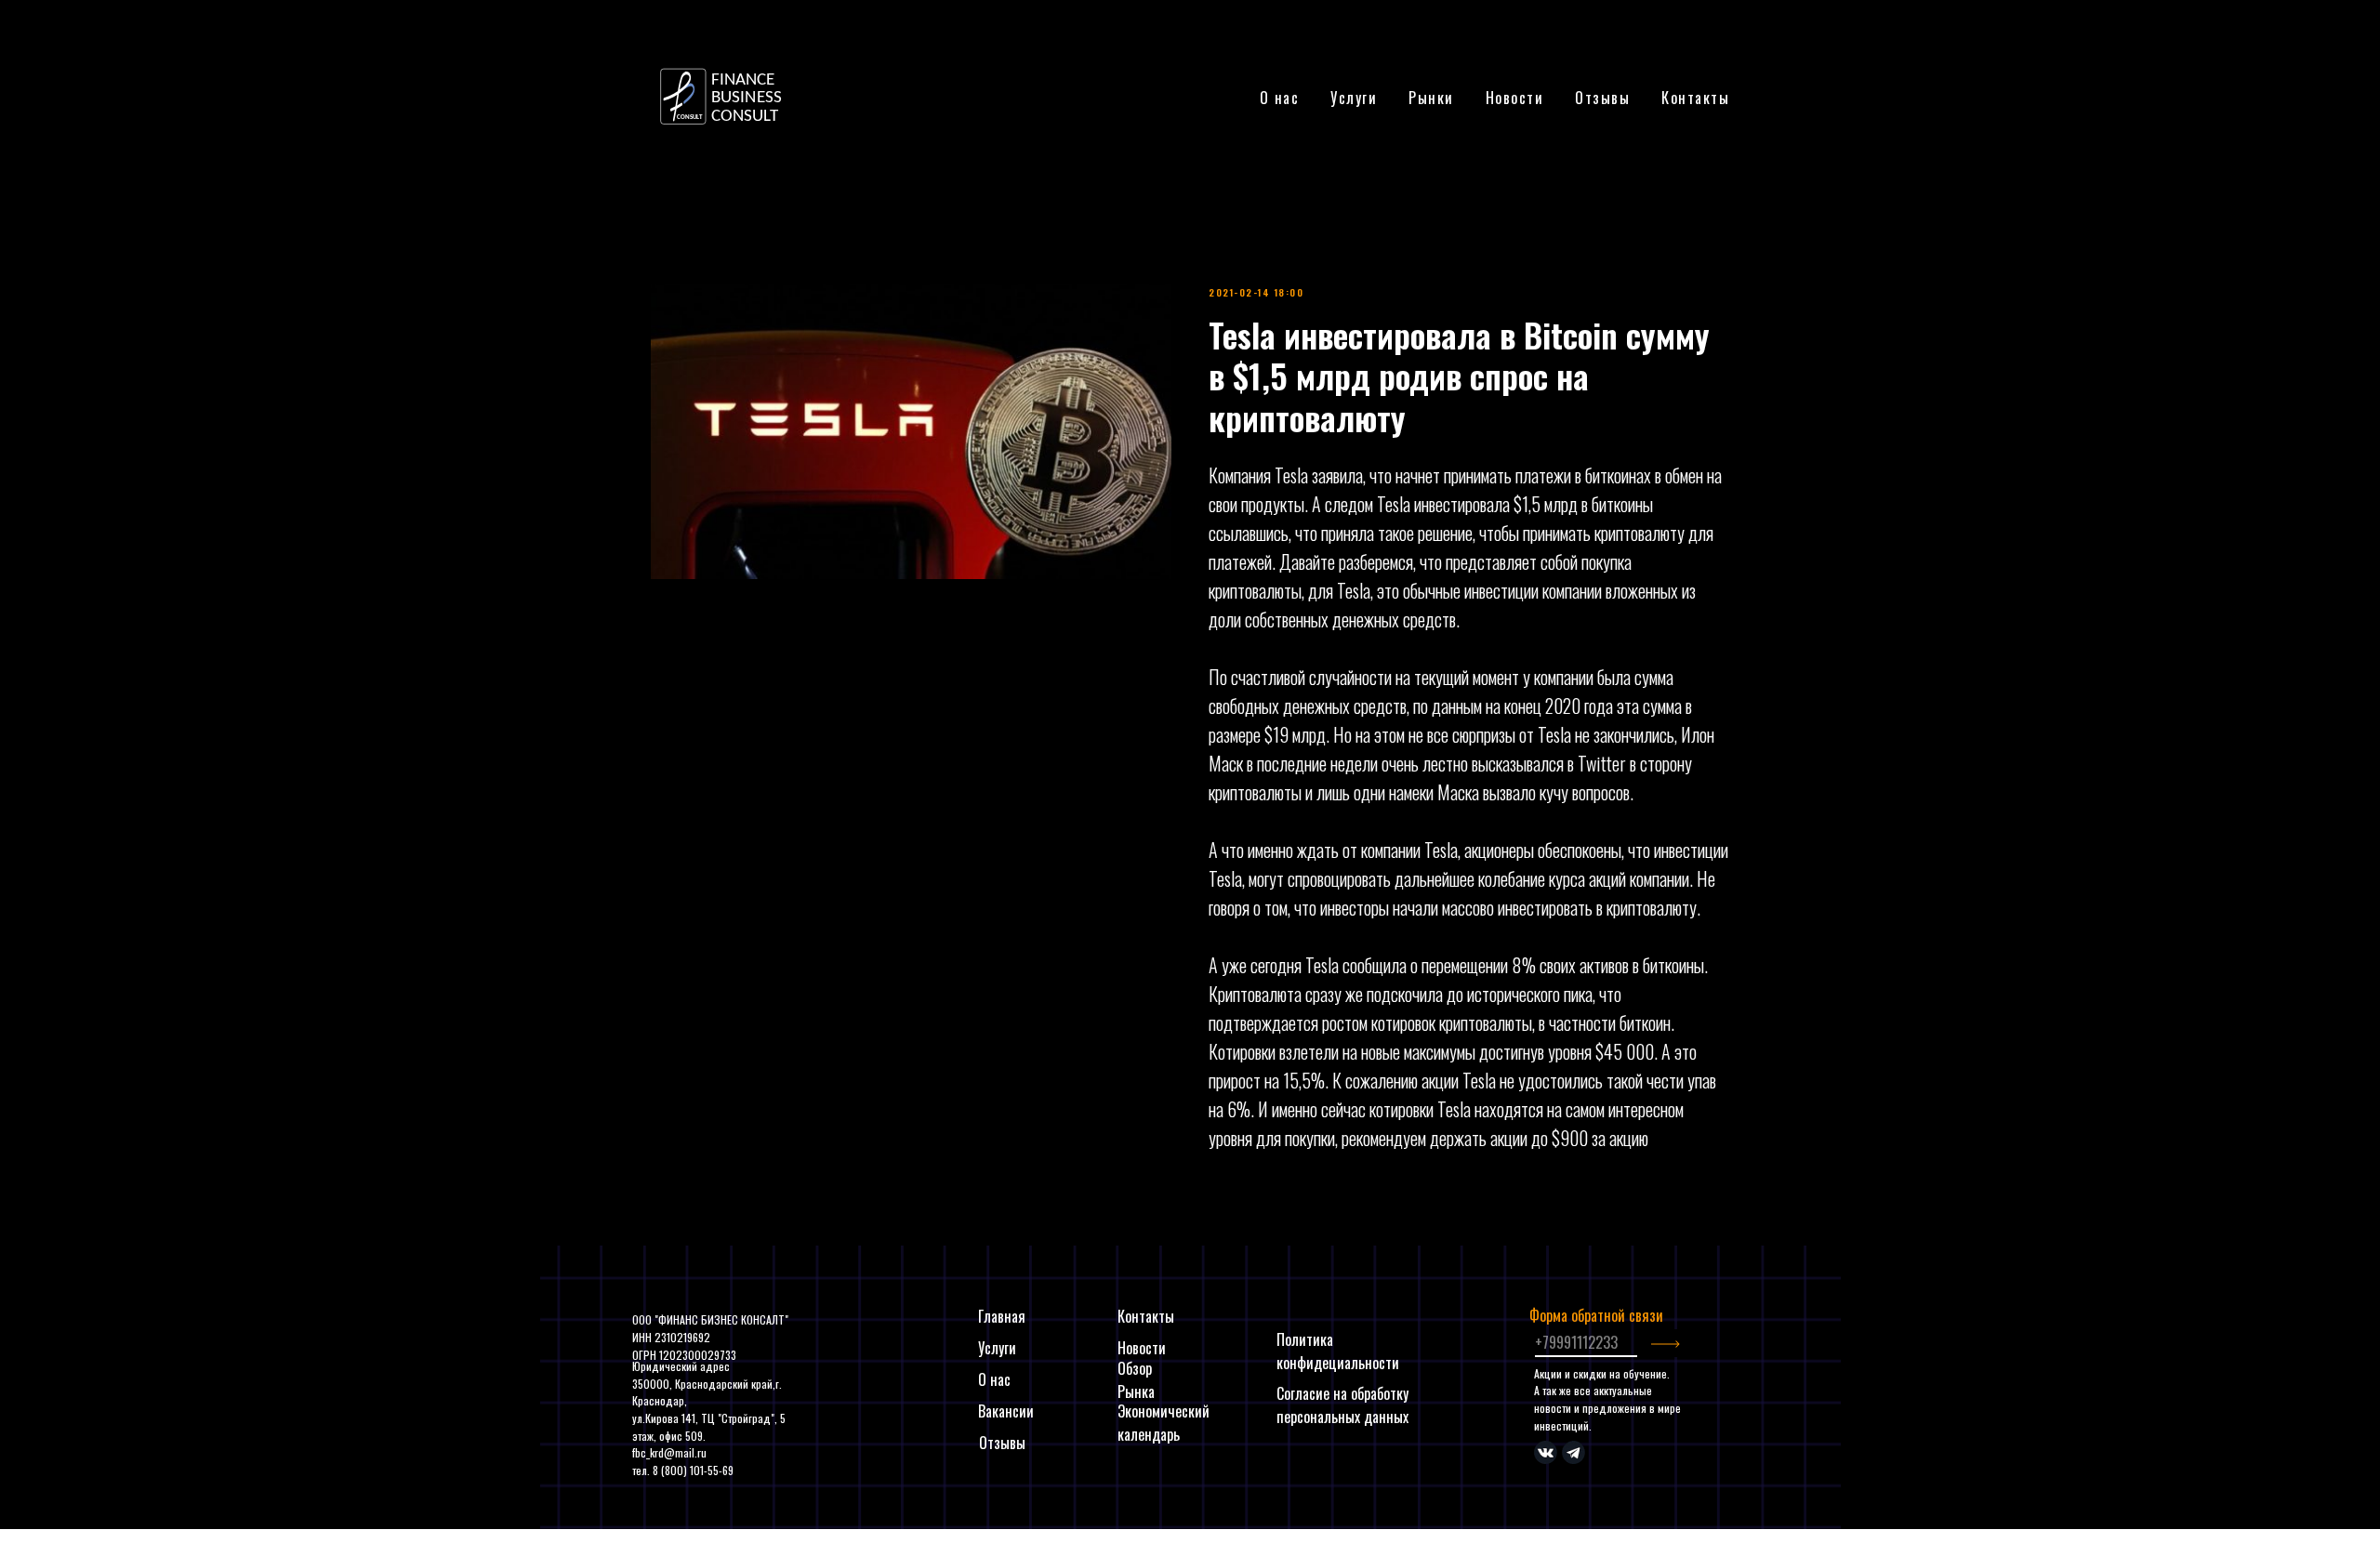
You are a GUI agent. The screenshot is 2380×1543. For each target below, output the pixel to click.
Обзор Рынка (1136, 1380)
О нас (1280, 98)
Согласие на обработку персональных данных (1342, 1405)
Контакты (1695, 98)
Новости (1515, 98)
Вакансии (1006, 1411)
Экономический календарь (1164, 1423)
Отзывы (1602, 98)
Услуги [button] (1354, 98)
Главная (1002, 1316)
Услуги (997, 1348)
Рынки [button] (1431, 98)
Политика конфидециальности (1338, 1351)
